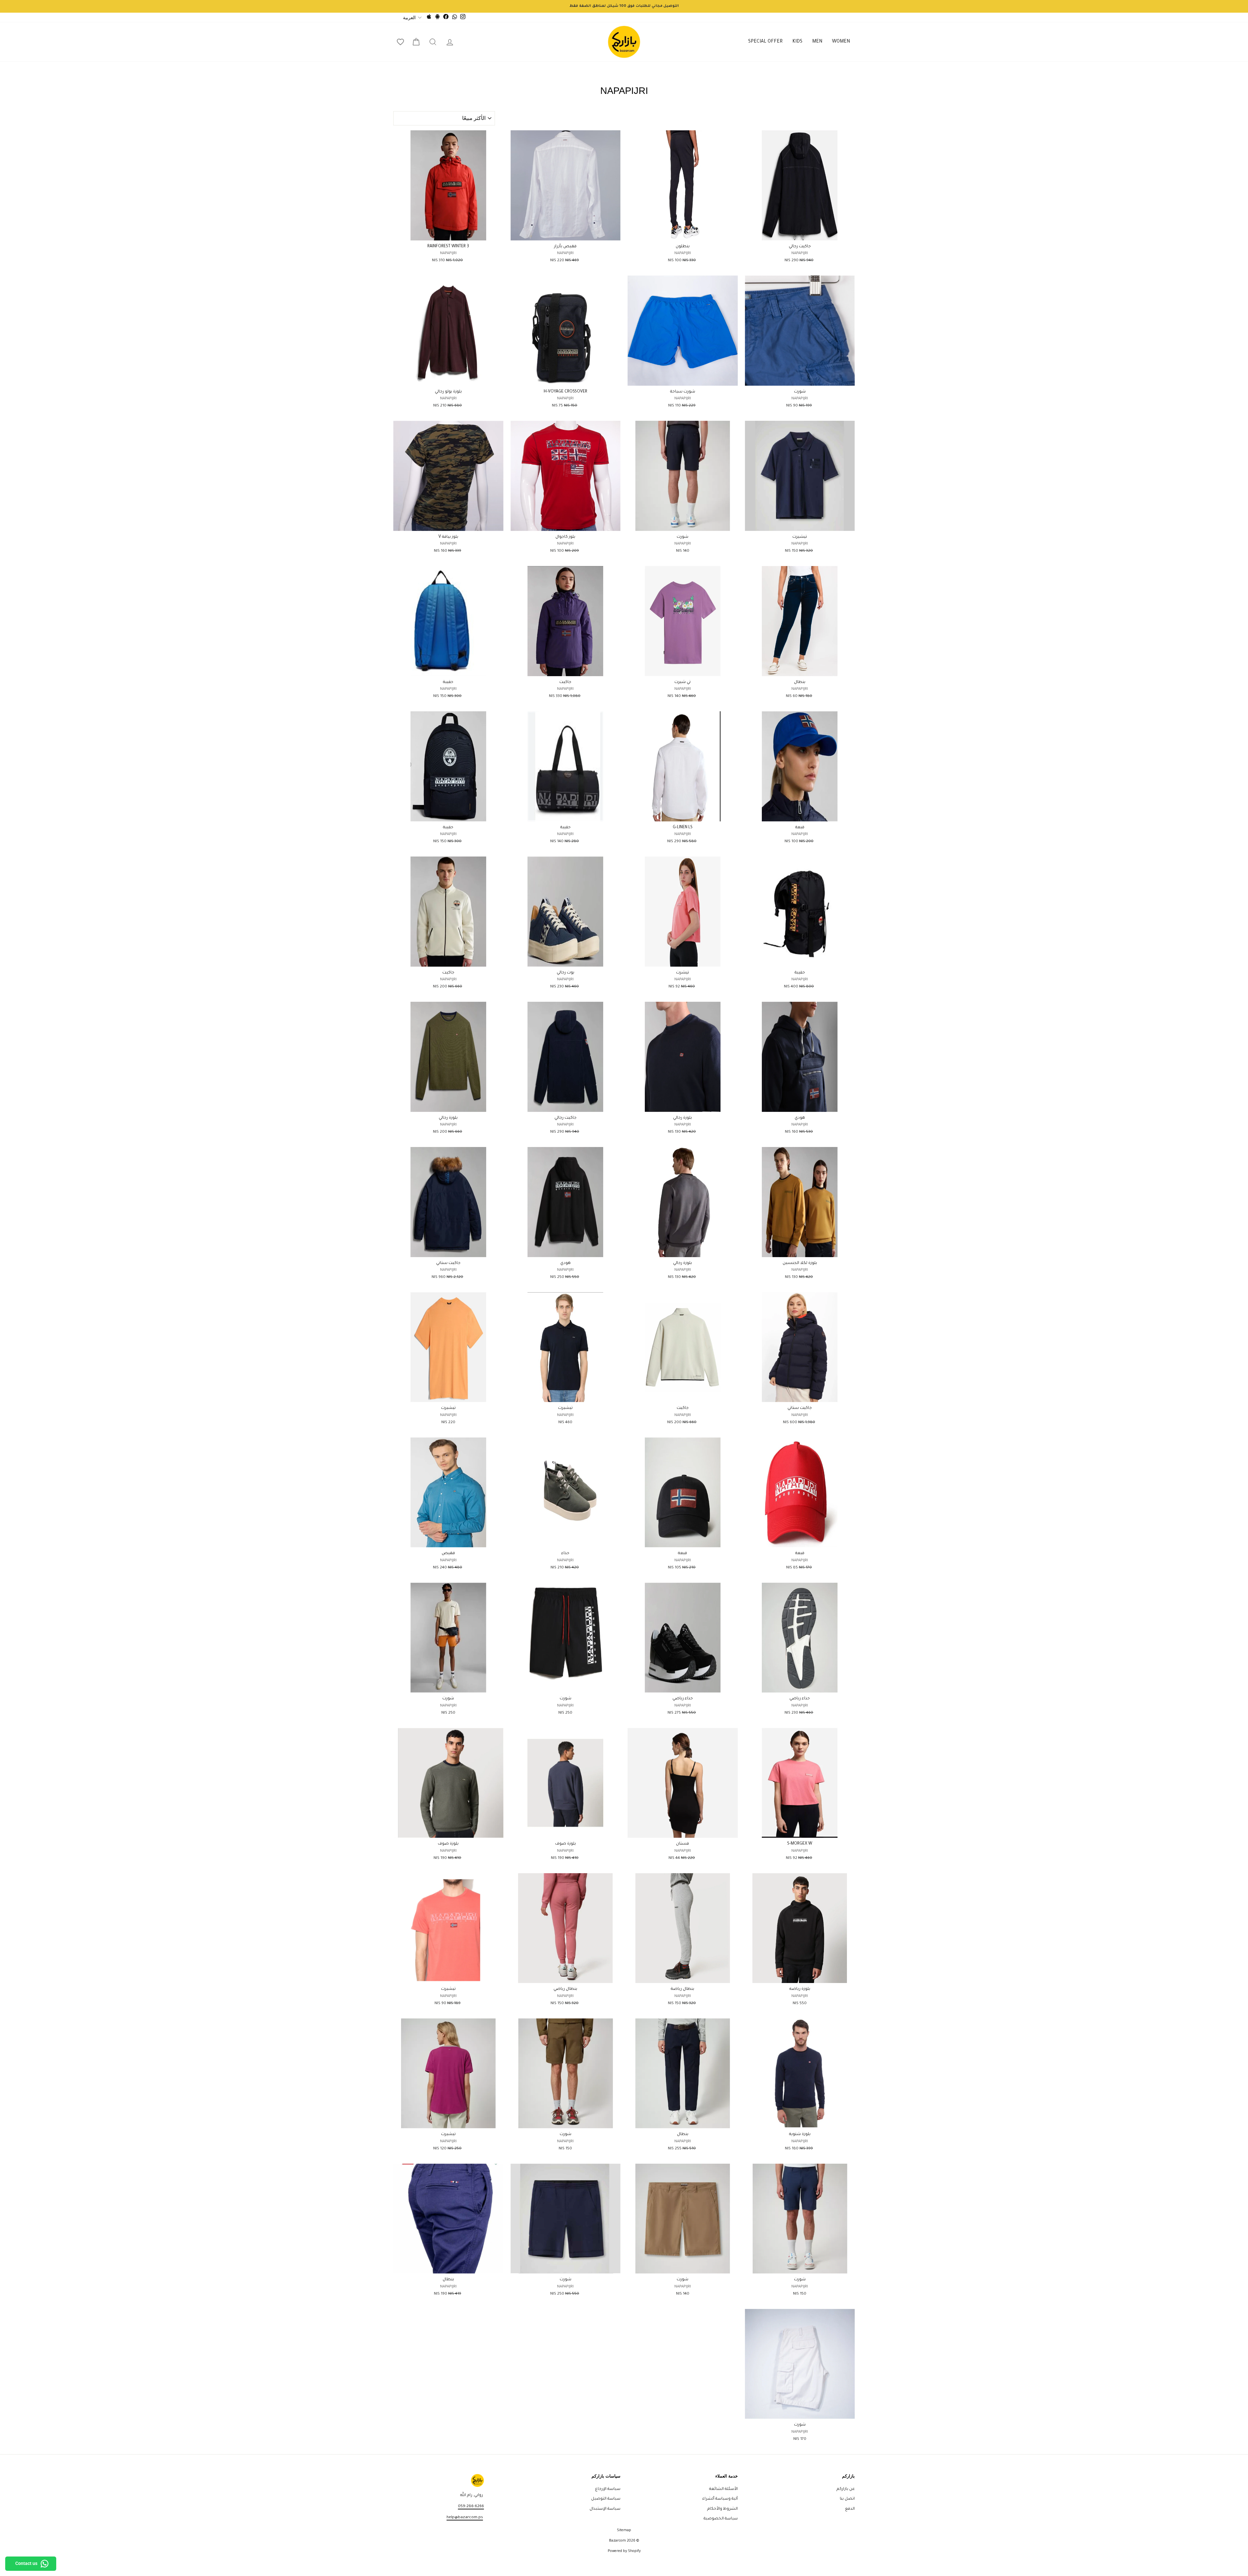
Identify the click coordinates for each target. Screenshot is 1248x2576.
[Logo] (624, 42)
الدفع (850, 2509)
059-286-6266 (471, 2506)
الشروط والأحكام (722, 2509)
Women (841, 42)
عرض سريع (800, 233)
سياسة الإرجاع (608, 2489)
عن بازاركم (846, 2489)
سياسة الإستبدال (605, 2509)
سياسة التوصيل (606, 2499)
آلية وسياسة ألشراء (720, 2499)
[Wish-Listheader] (400, 42)
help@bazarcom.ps (465, 2518)
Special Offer (765, 42)
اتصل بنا (847, 2499)
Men (817, 42)
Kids (797, 42)
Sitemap (624, 2531)
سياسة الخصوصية (721, 2519)
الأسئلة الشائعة (723, 2489)
